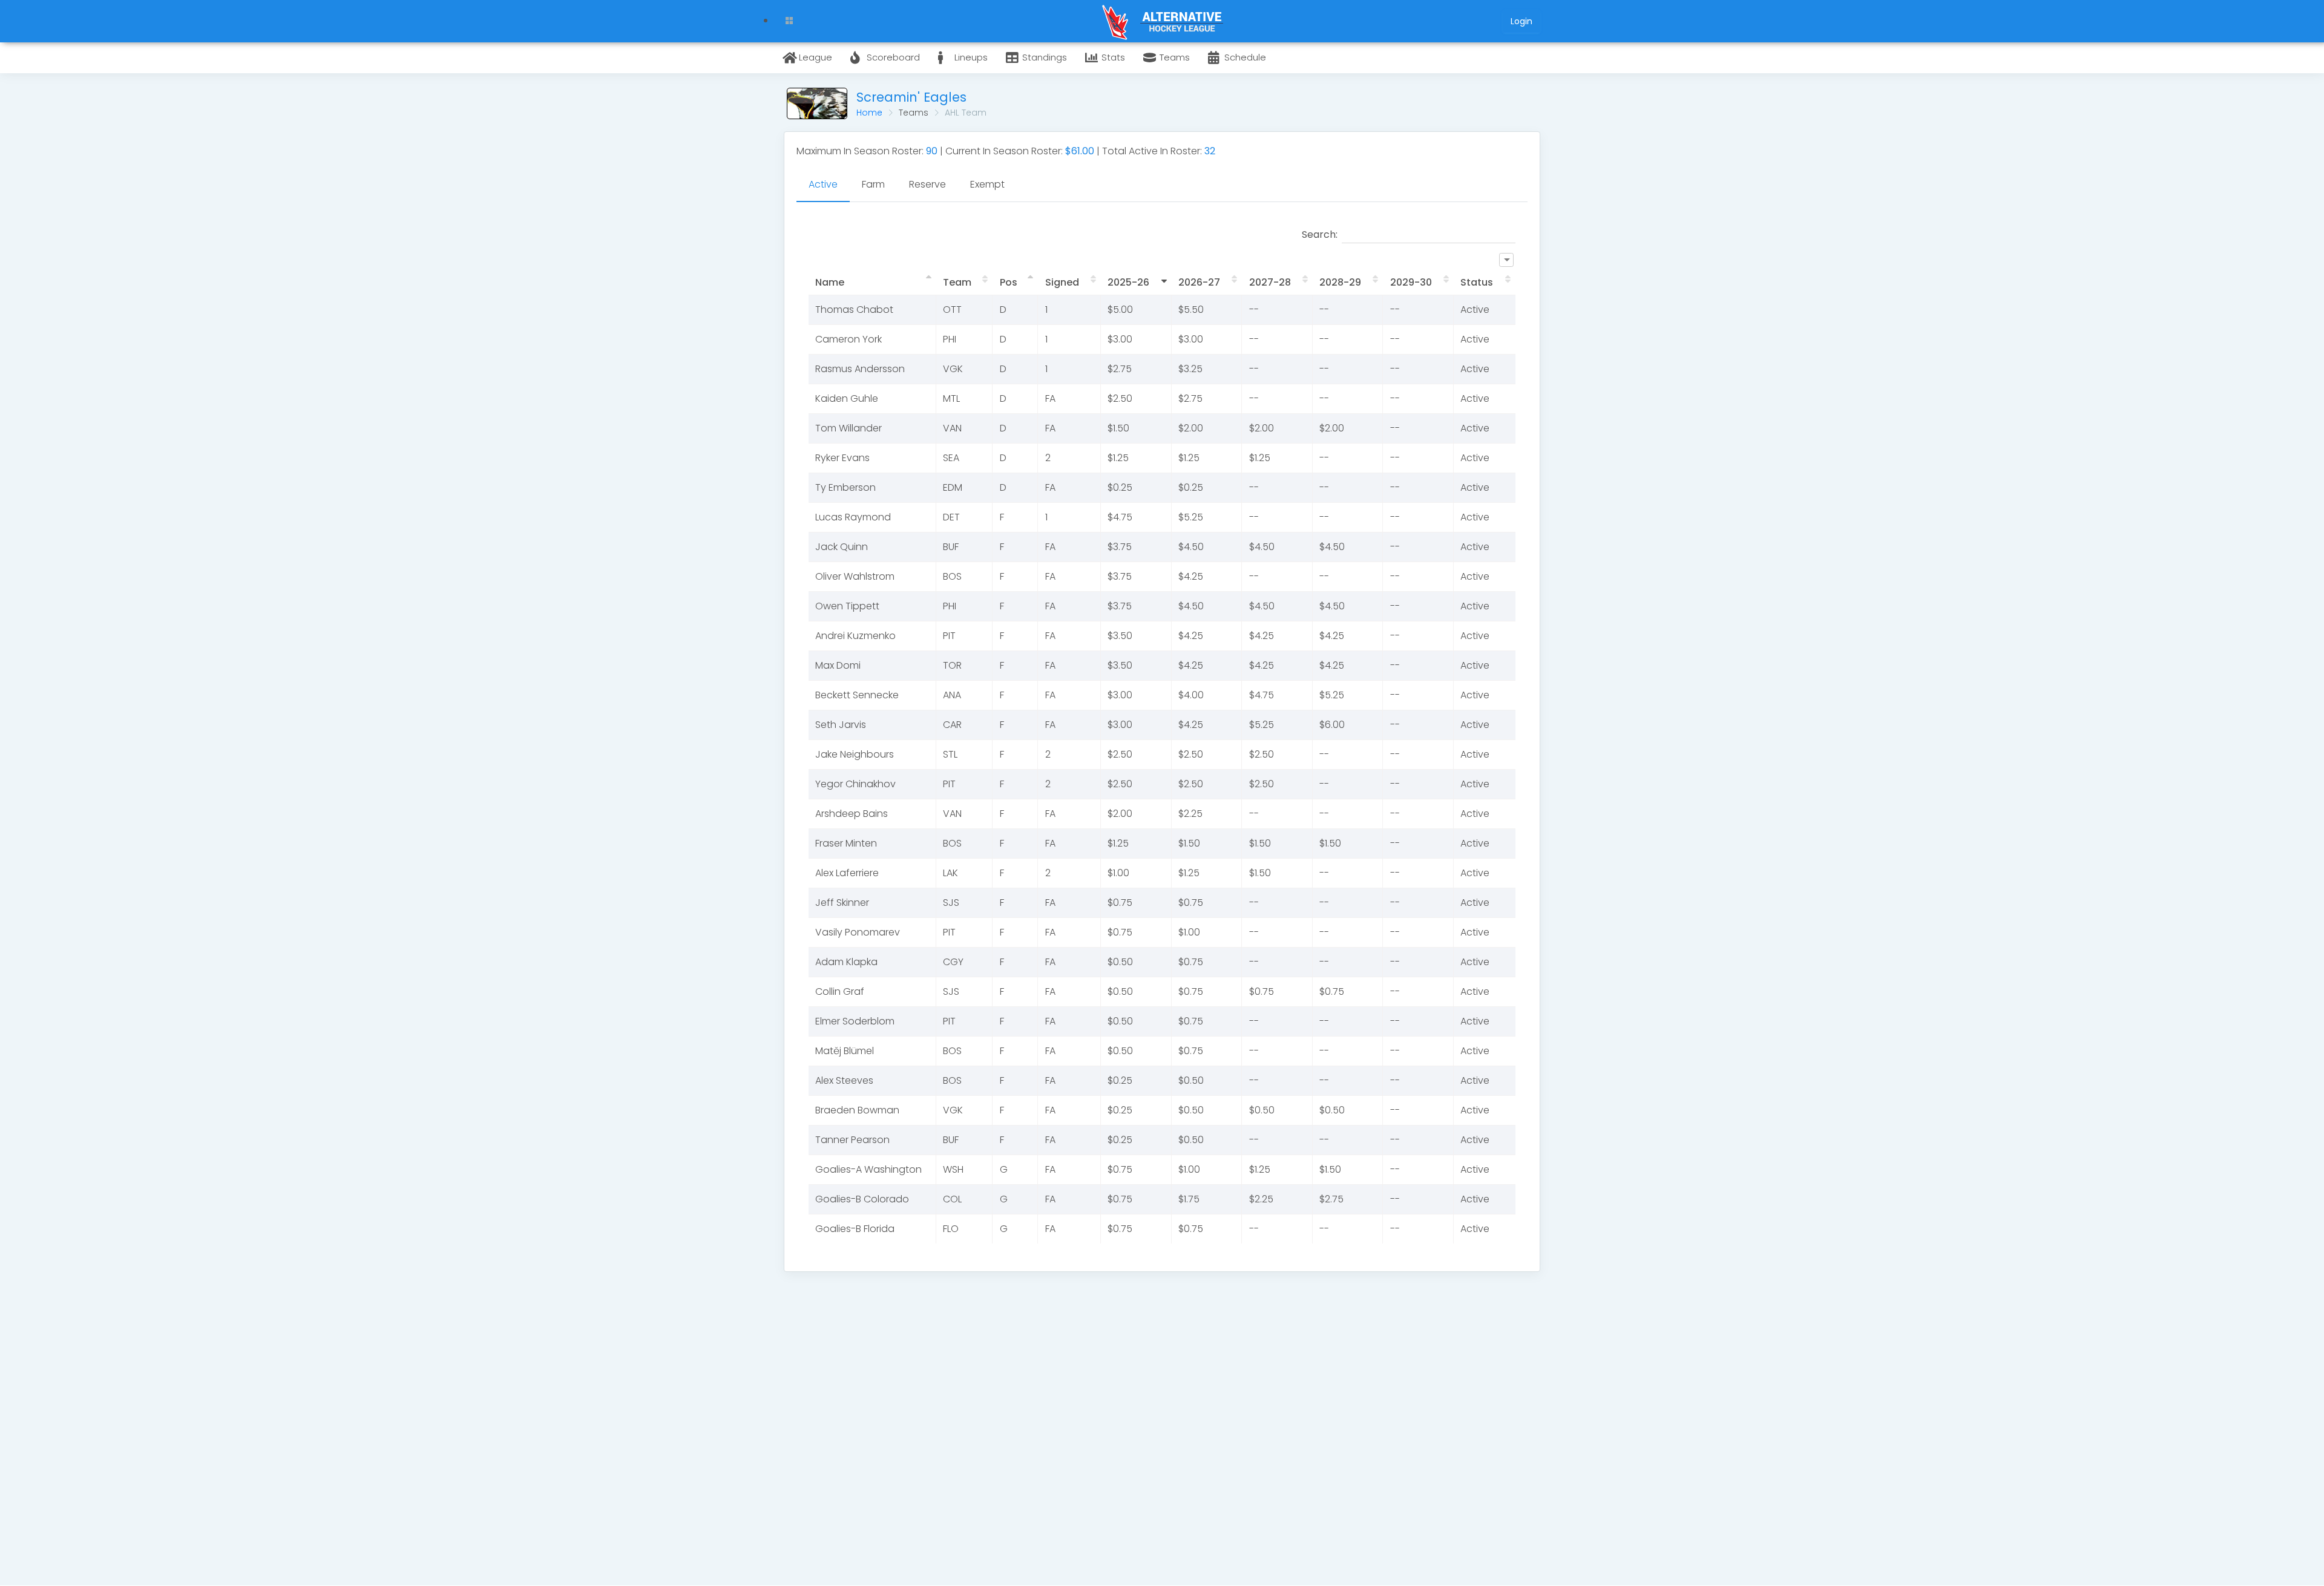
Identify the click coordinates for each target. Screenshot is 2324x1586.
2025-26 (1128, 282)
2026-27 (1199, 282)
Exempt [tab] (987, 184)
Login (1521, 21)
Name (830, 282)
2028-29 (1340, 282)
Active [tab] (823, 184)
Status (1477, 282)
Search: (1320, 234)
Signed (1062, 282)
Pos (1009, 282)
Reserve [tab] (927, 184)
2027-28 (1270, 282)
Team (957, 282)
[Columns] (1506, 260)
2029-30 (1411, 282)
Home (869, 113)
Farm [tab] (873, 184)
